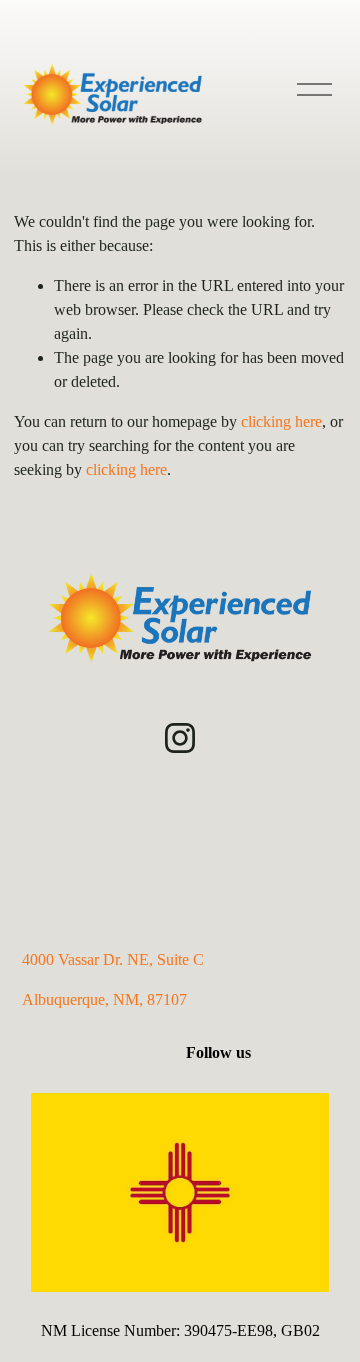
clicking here (281, 421)
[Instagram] (180, 738)
